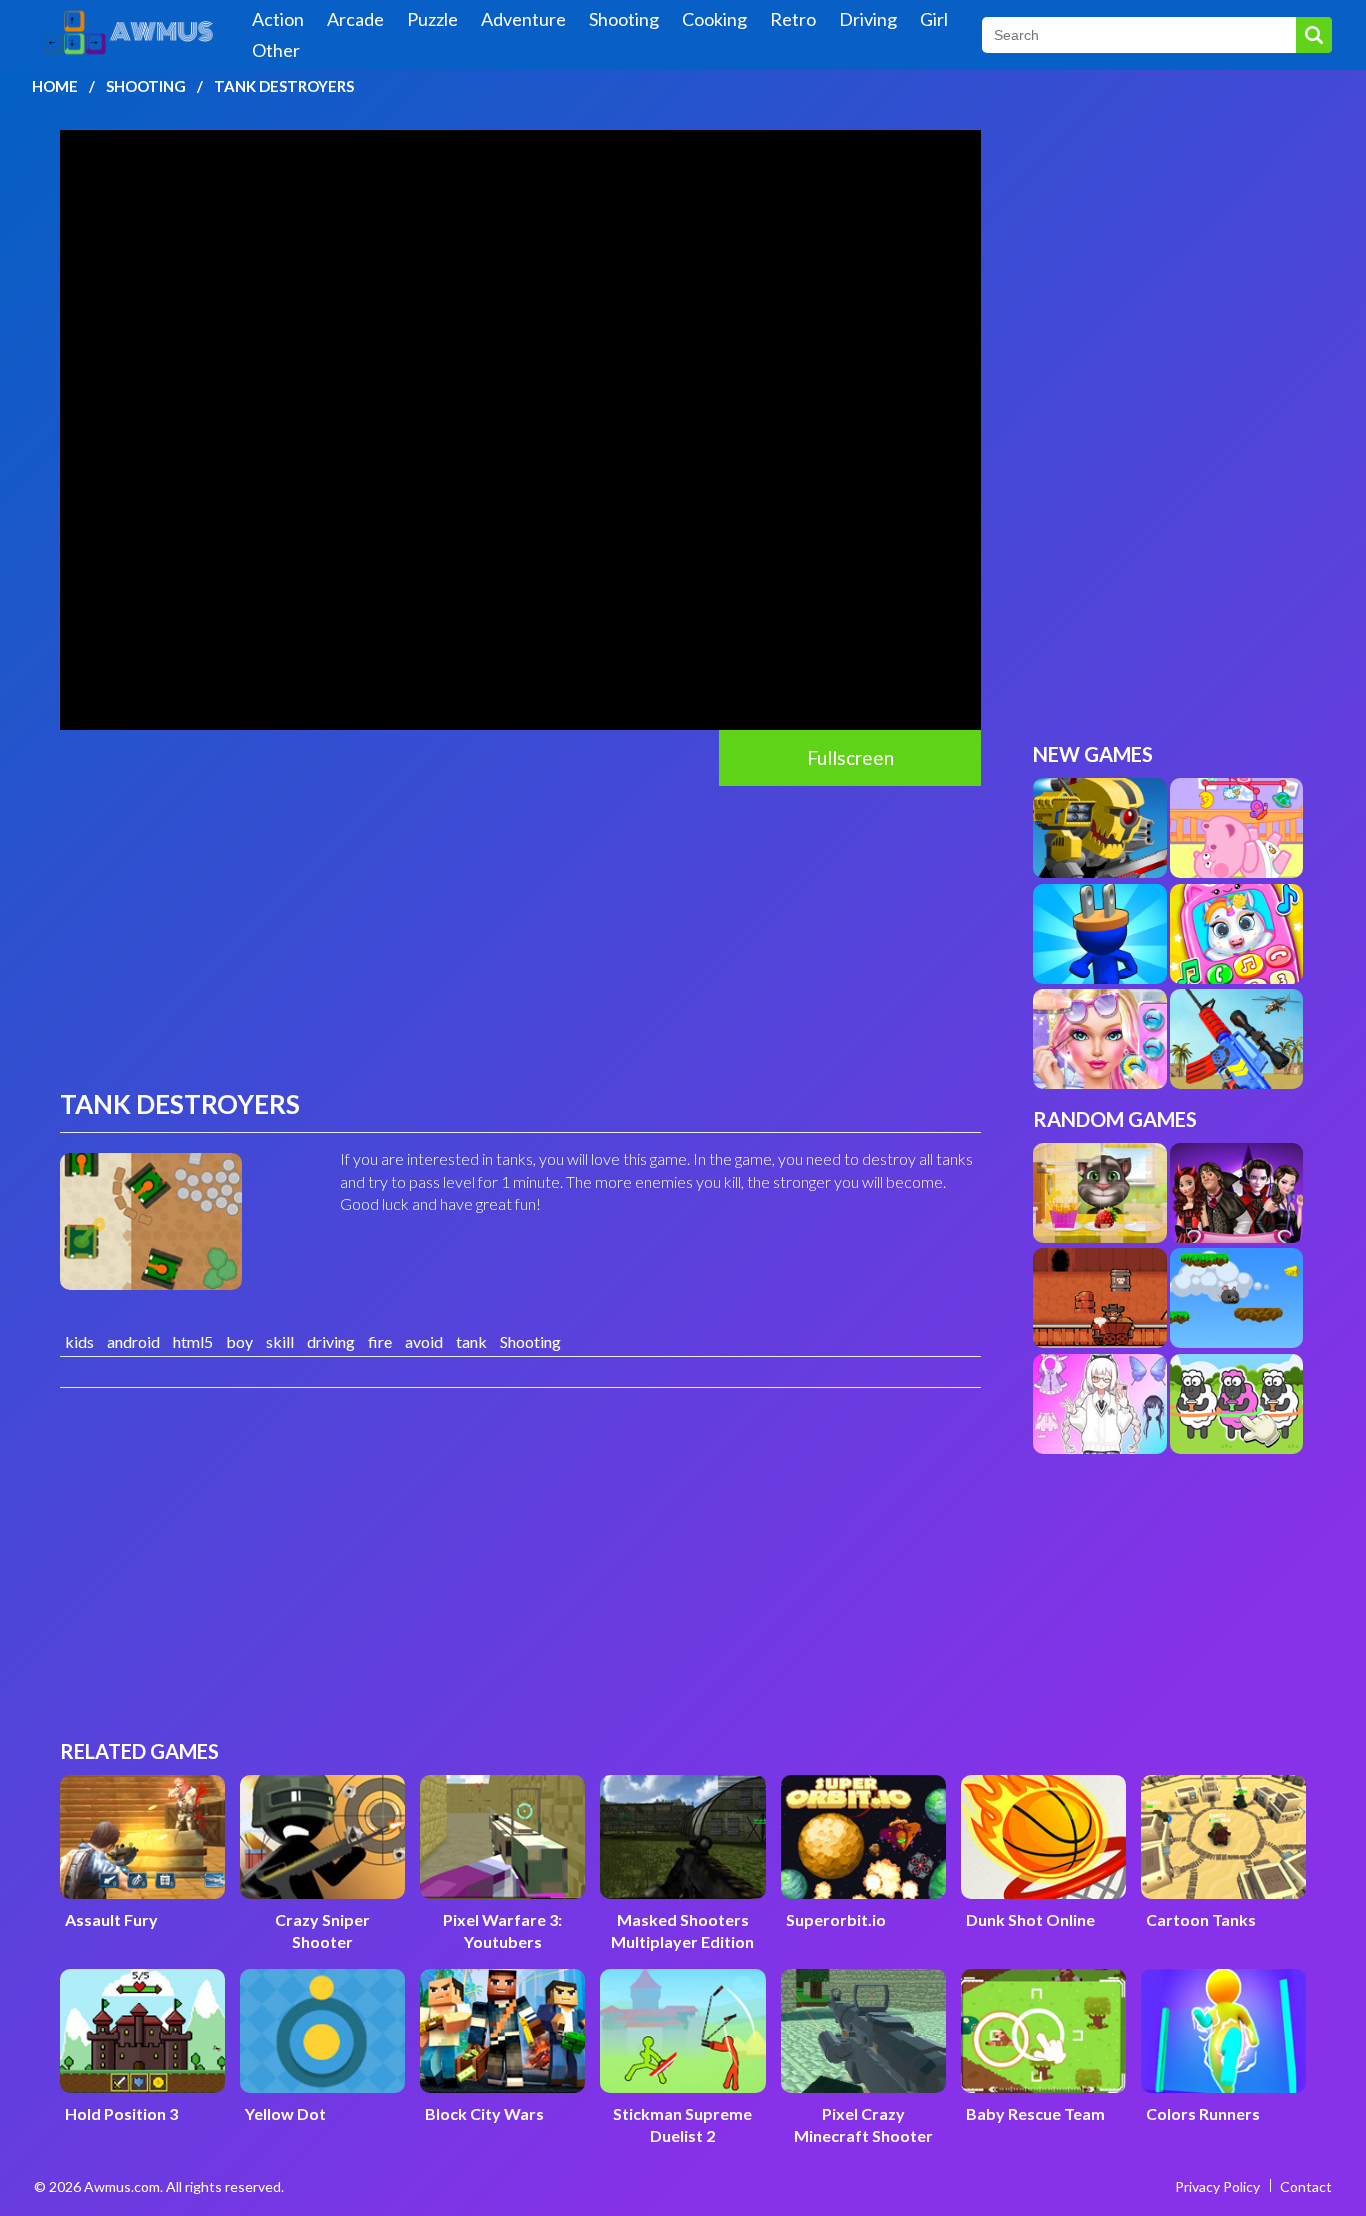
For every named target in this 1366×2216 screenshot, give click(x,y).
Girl (934, 19)
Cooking (714, 19)
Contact (1306, 2186)
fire (380, 1341)
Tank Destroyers (284, 86)
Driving (868, 19)
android (133, 1341)
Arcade (355, 19)
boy (239, 1341)
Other (276, 50)
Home (55, 86)
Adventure (523, 19)
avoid (424, 1341)
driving (331, 1341)
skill (280, 1341)
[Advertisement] (520, 936)
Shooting (624, 19)
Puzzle (432, 19)
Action (278, 19)
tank (471, 1341)
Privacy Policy (1217, 2186)
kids (79, 1341)
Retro (793, 19)
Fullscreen (850, 757)
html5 (193, 1341)
